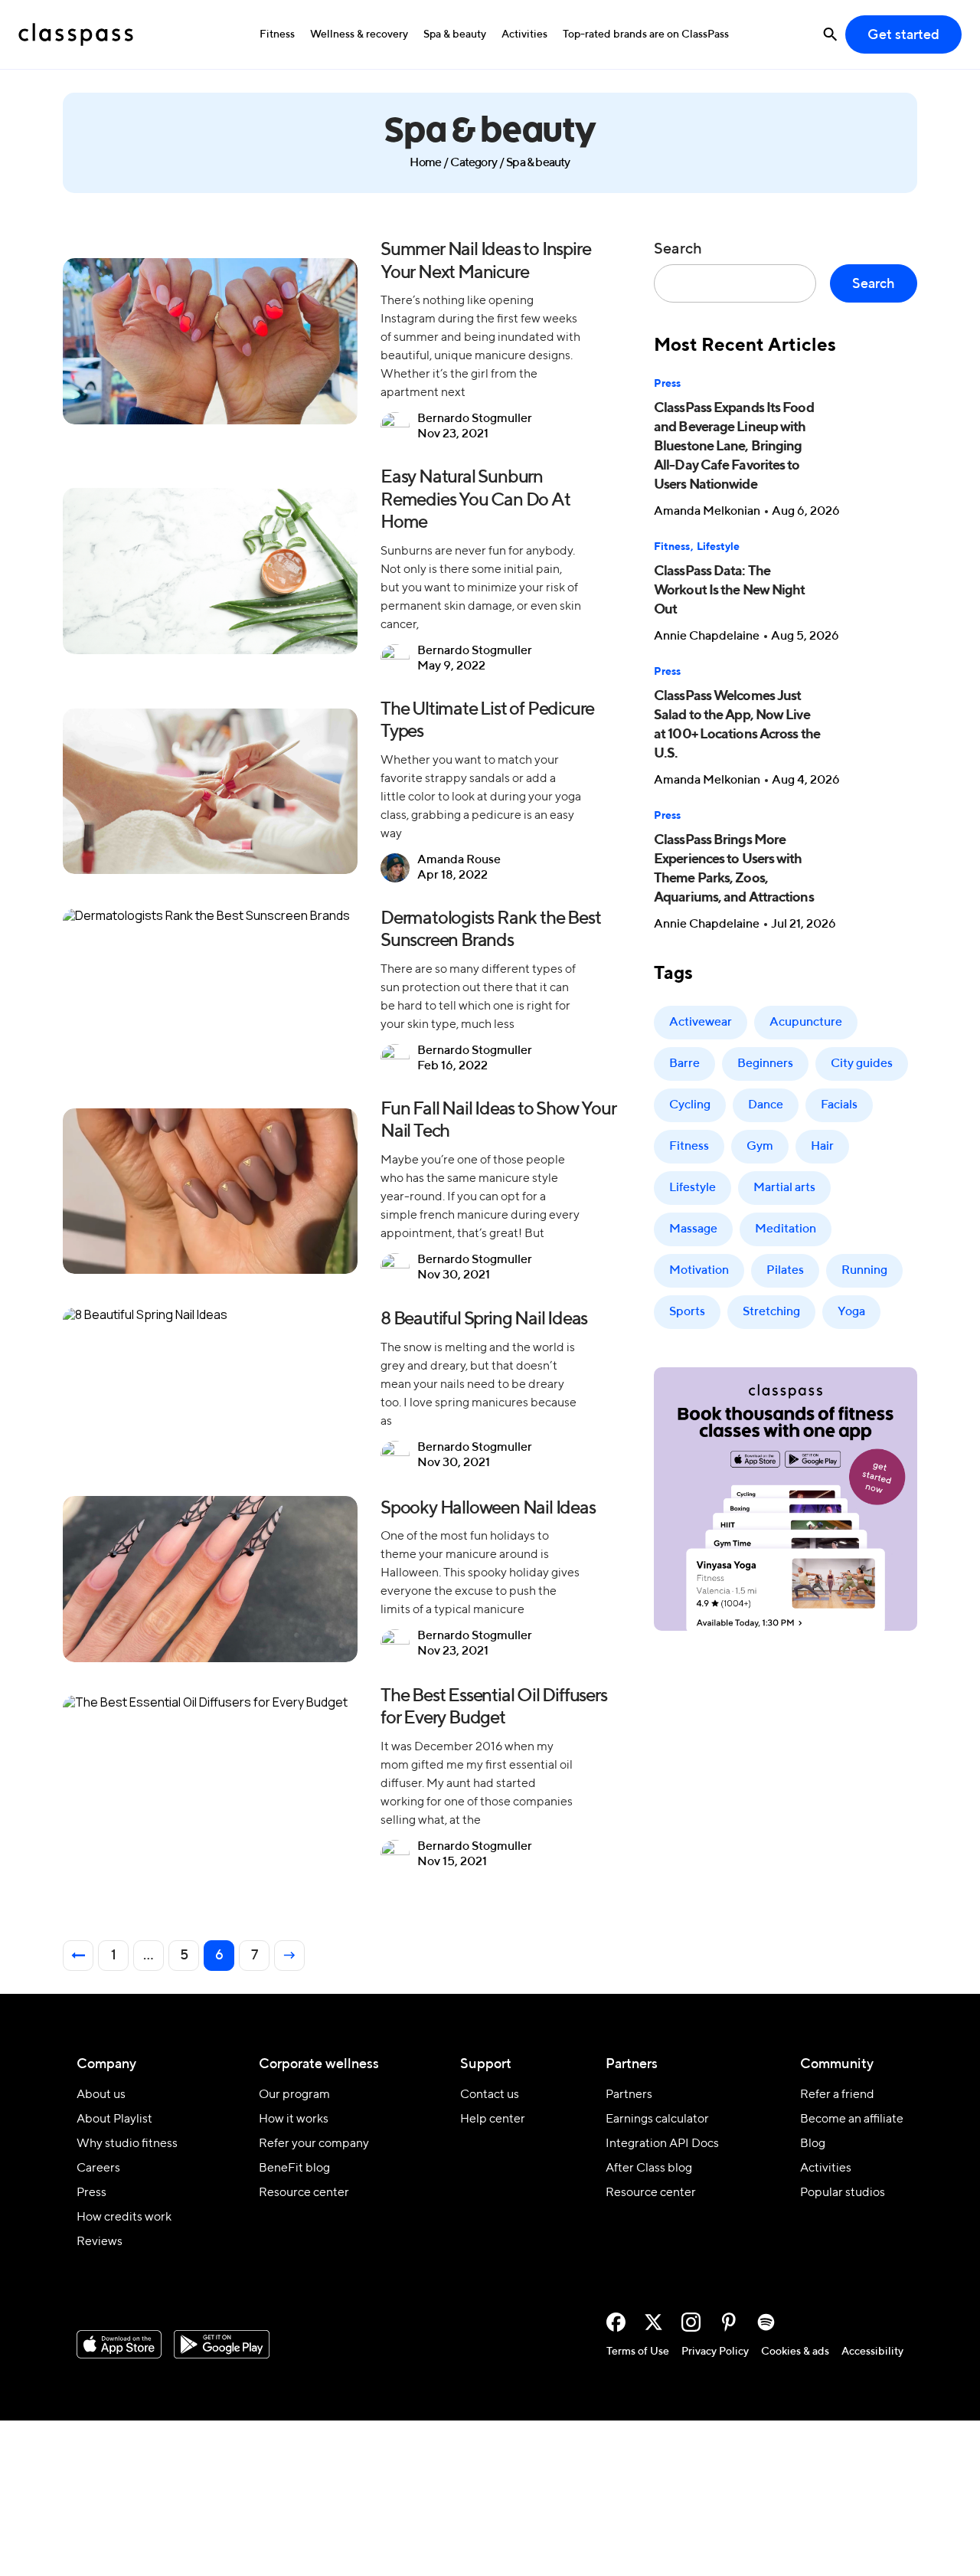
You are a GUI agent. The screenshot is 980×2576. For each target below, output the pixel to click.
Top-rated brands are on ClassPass (646, 34)
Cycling (690, 1105)
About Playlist (114, 2119)
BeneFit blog (294, 2168)
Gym (760, 1147)
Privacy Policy (715, 2352)
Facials (839, 1105)
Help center (493, 2119)
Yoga (851, 1312)
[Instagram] (691, 2322)
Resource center (304, 2193)
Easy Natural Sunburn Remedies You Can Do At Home (475, 500)
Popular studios (843, 2193)
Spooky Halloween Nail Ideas (488, 1508)
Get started (903, 35)
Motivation (699, 1271)
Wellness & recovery (359, 34)
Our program (294, 2095)
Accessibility (872, 2352)
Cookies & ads (795, 2352)
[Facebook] (616, 2322)
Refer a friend (837, 2095)
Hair (822, 1147)
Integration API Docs (662, 2144)
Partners (629, 2095)
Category (474, 163)
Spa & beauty (455, 34)
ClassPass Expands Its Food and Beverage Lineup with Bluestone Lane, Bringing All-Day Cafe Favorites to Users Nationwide (734, 447)
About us (101, 2095)
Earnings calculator (657, 2119)
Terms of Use (638, 2352)
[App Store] (119, 2345)
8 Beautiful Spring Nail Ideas (484, 1319)
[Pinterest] (728, 2322)
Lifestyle (718, 547)
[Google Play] (222, 2345)
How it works (294, 2119)
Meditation (786, 1229)
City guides (862, 1064)
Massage (693, 1229)
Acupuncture (806, 1023)
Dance (766, 1105)
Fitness (277, 34)
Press (667, 384)
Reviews (100, 2242)
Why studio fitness (127, 2144)
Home (425, 163)
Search (678, 250)
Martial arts (784, 1188)
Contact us (490, 2095)
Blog (813, 2144)
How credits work (124, 2218)
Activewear (701, 1023)
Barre (684, 1064)
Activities (524, 34)
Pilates (785, 1271)
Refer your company (314, 2144)
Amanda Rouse (459, 860)
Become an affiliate (852, 2119)
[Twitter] (653, 2322)
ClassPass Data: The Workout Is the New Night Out (729, 591)
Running (864, 1271)
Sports (687, 1312)
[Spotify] (766, 2322)
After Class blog (649, 2168)
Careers (98, 2168)
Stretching (771, 1312)
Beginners (765, 1064)
